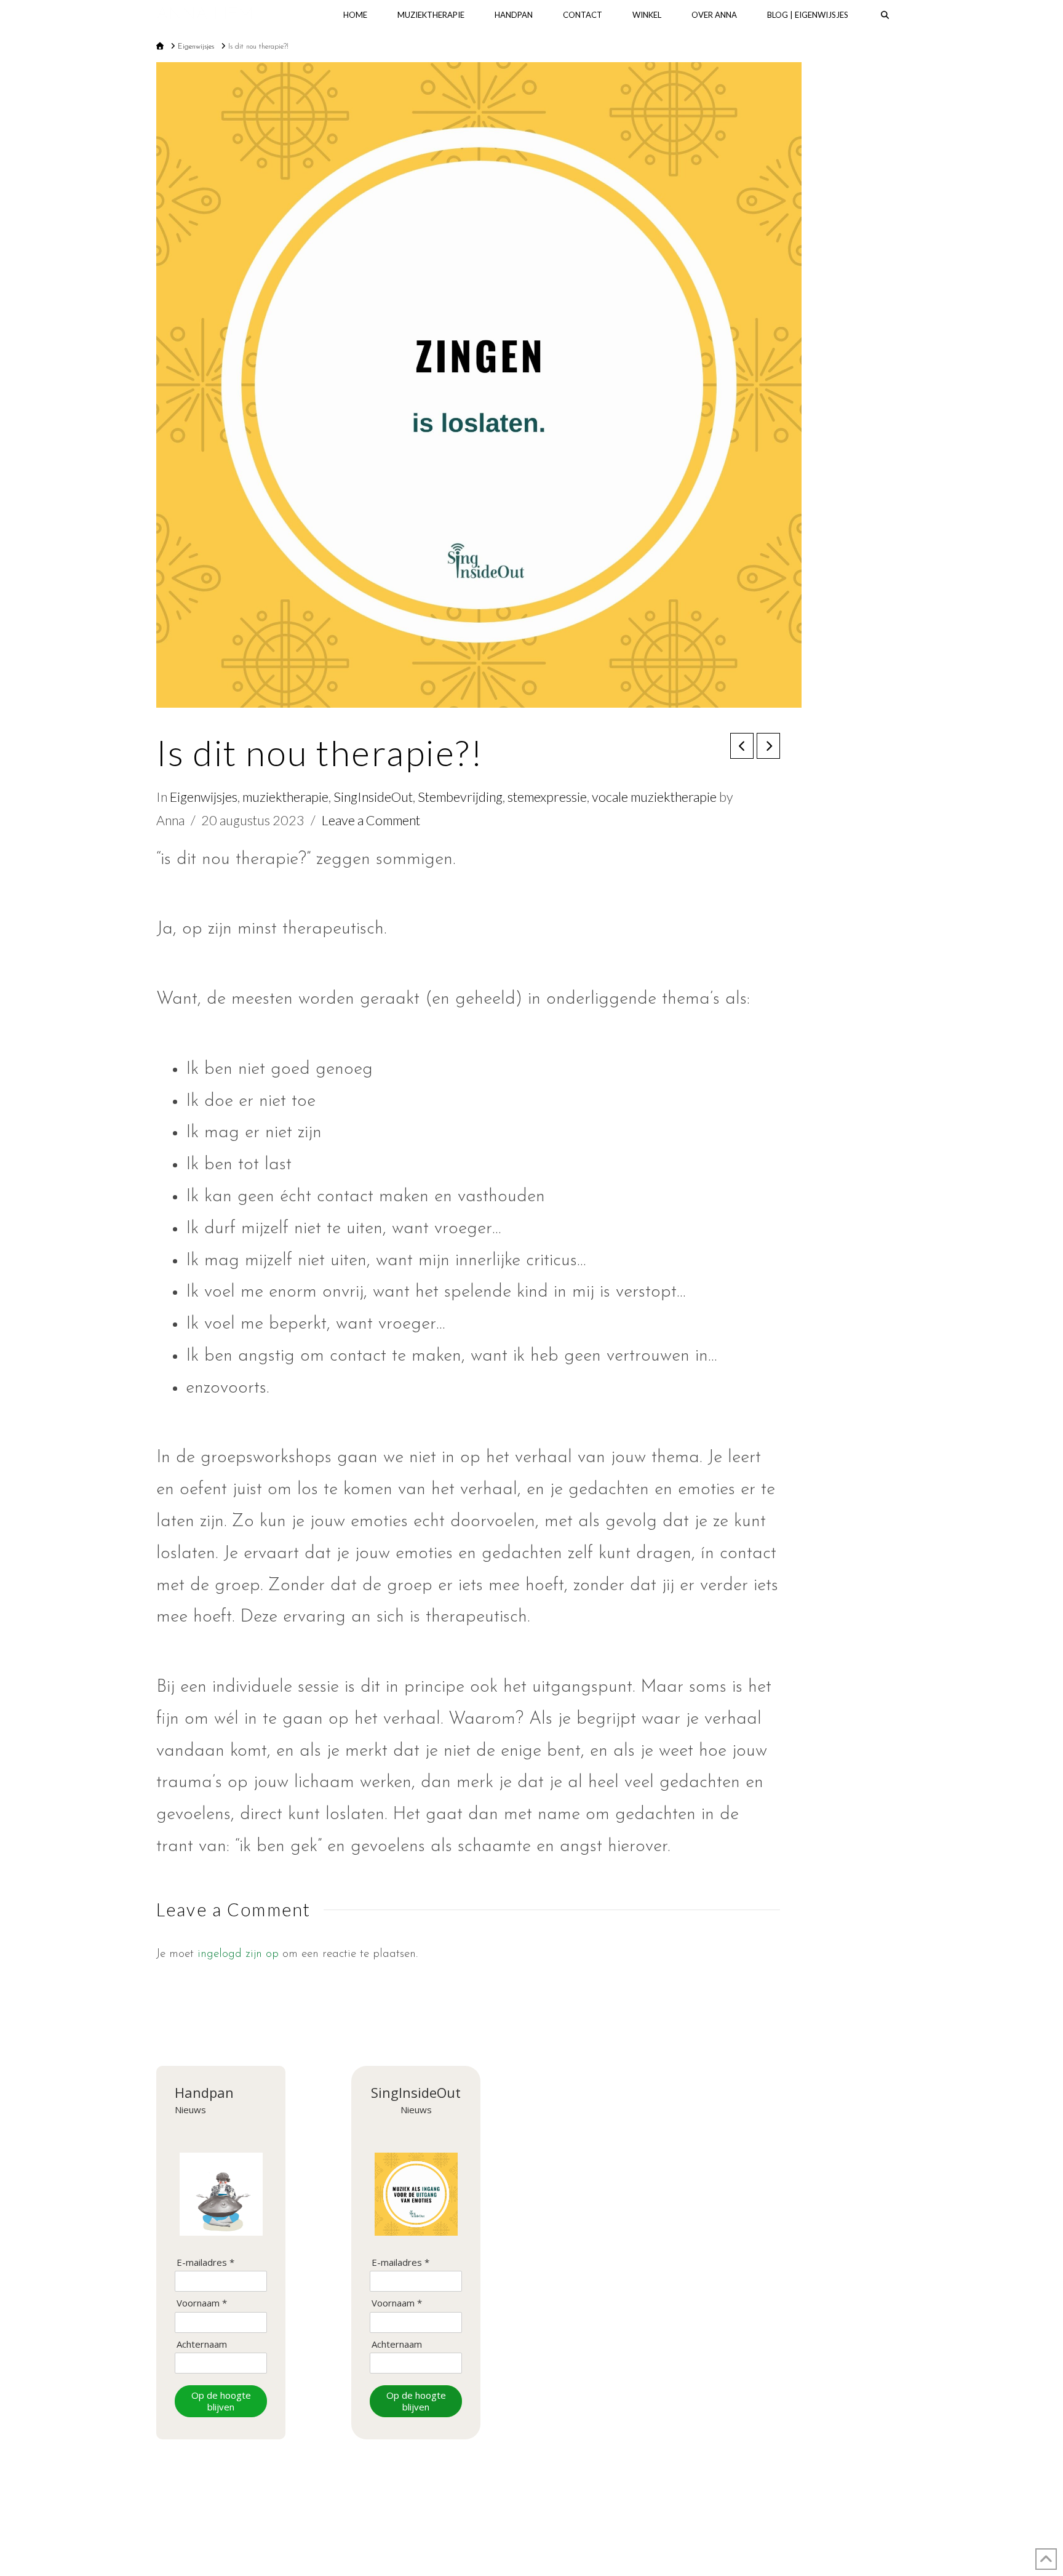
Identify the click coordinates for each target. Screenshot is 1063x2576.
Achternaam (202, 2344)
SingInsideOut (373, 797)
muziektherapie (285, 797)
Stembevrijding (460, 797)
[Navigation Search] (885, 15)
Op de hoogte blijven (221, 2401)
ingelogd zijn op (238, 1954)
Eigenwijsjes (204, 797)
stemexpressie (547, 797)
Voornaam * (202, 2303)
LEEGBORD (592, 2529)
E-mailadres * (205, 2262)
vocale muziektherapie (654, 797)
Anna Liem (205, 15)
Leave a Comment (371, 820)
